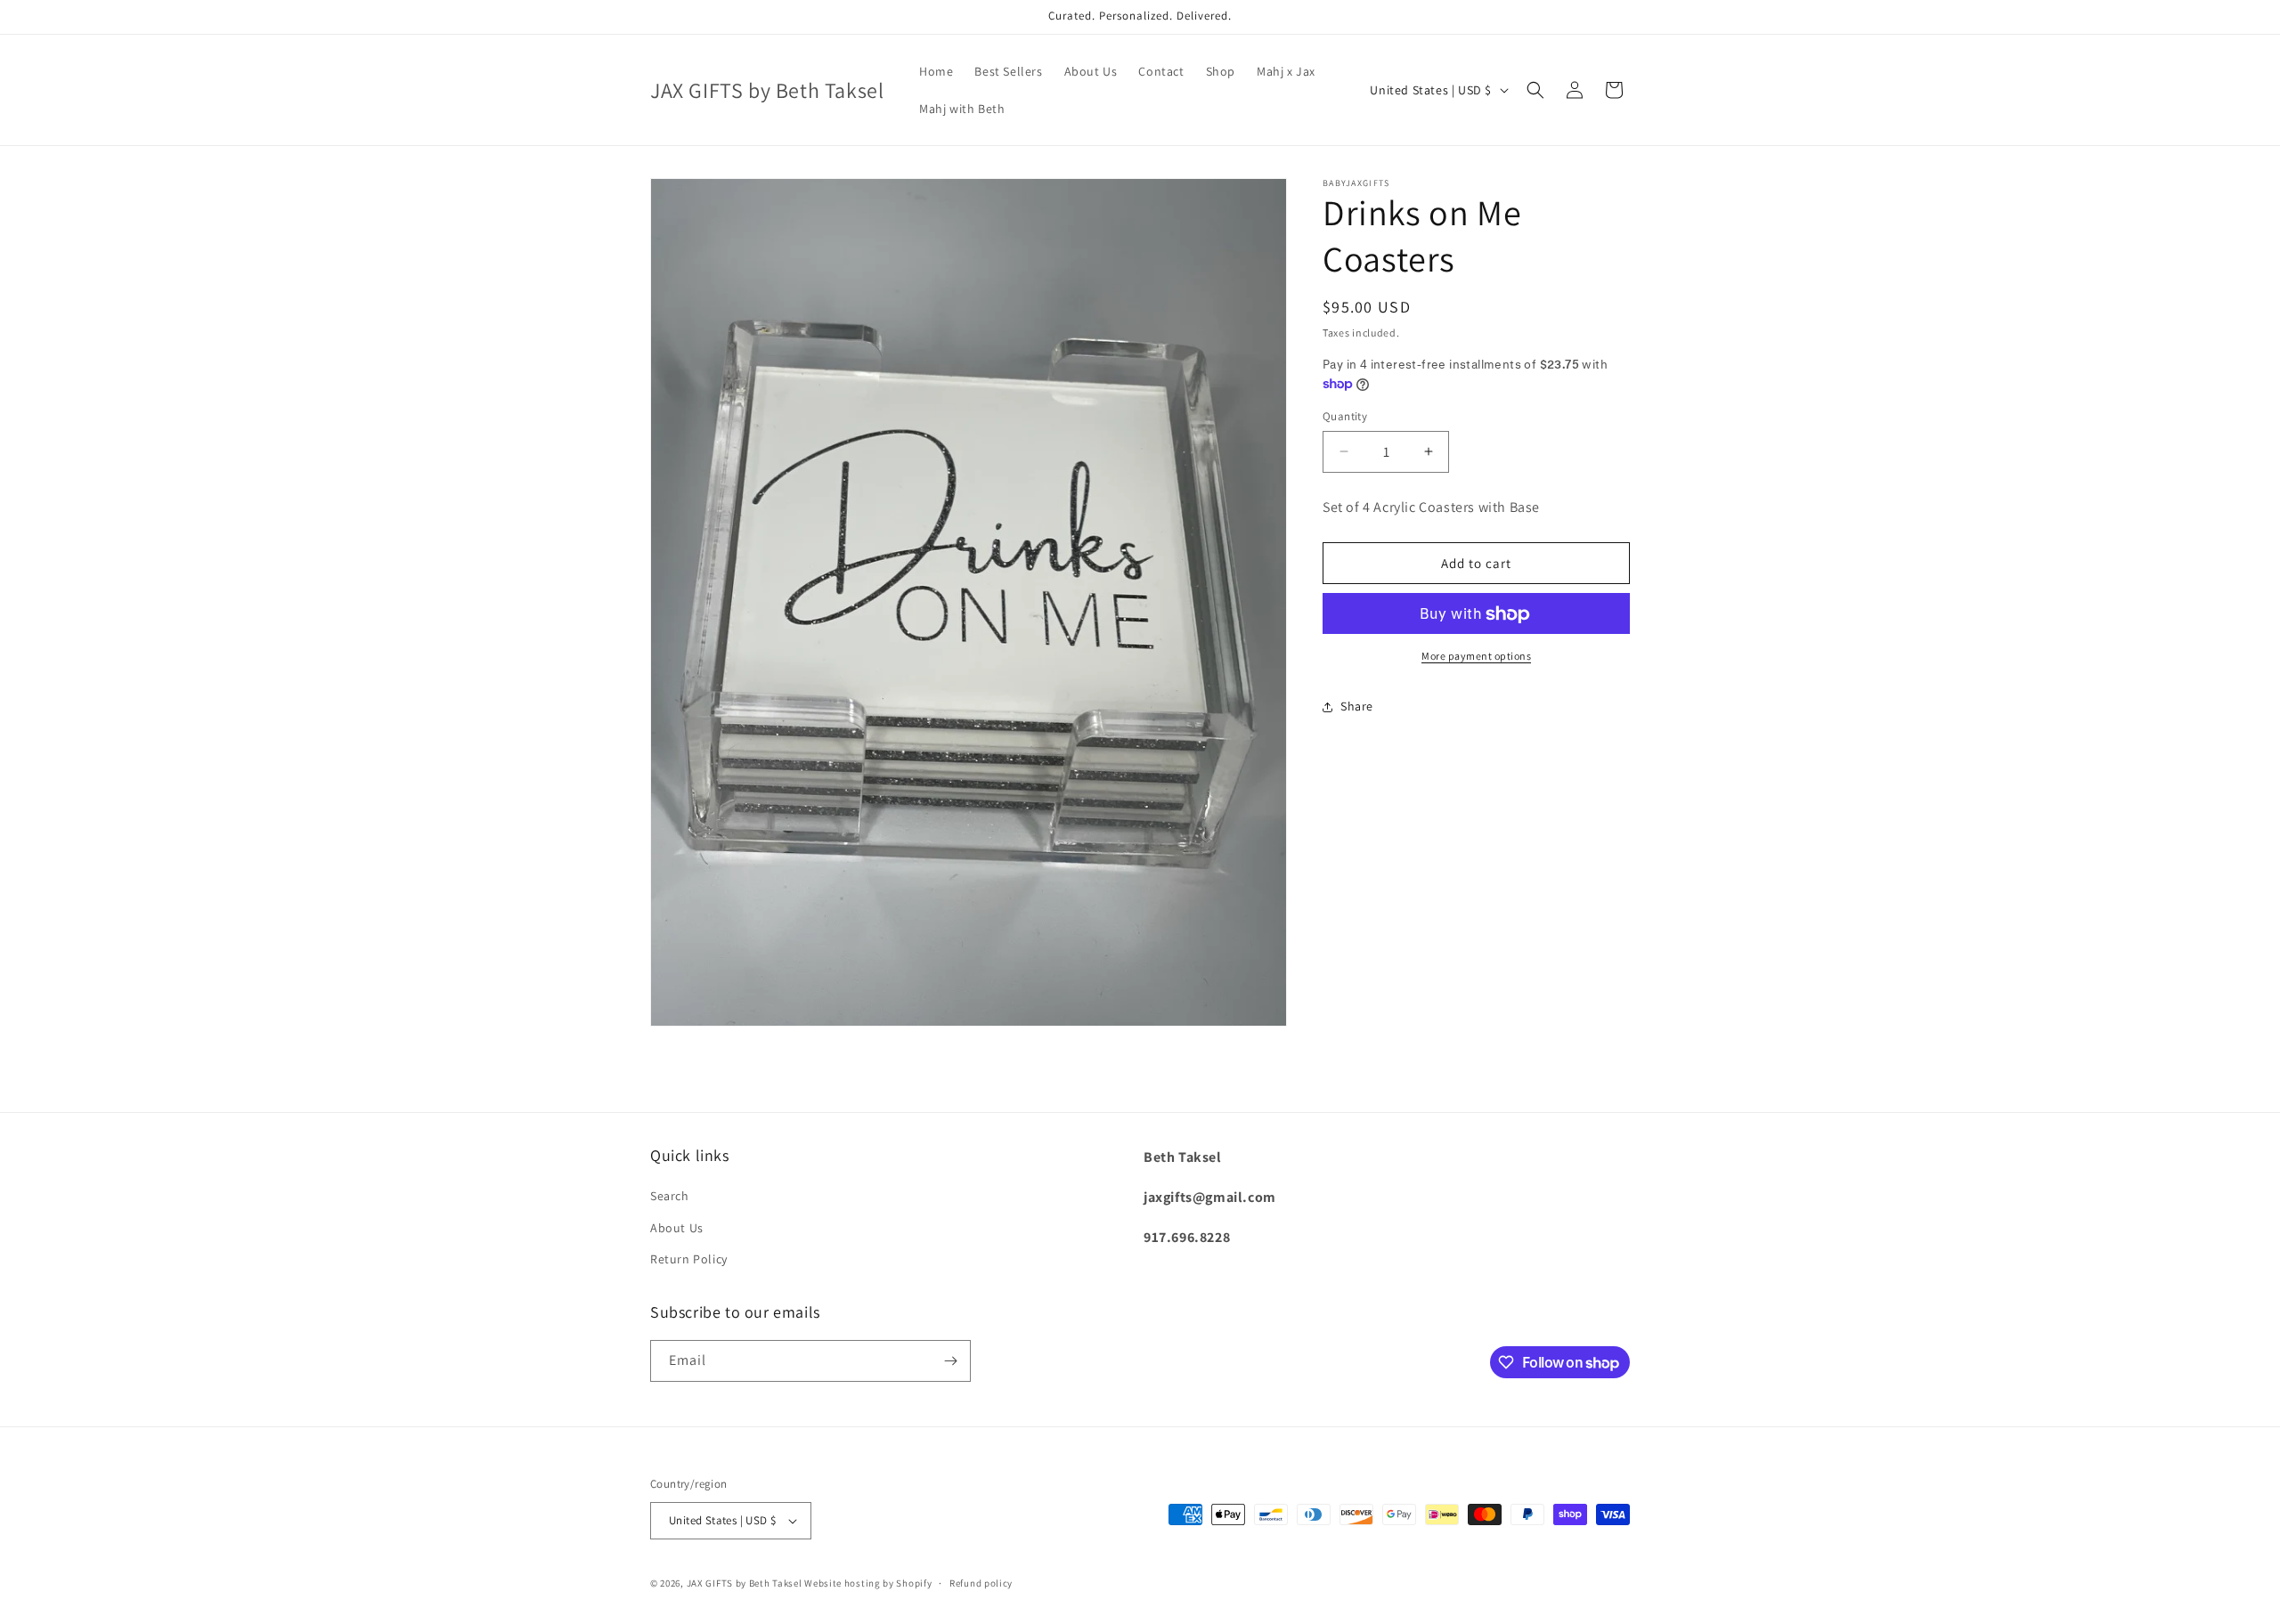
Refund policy (981, 1583)
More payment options (1476, 657)
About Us (677, 1228)
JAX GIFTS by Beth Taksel (745, 1583)
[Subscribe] (950, 1361)
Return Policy (689, 1259)
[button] (1535, 90)
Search (670, 1196)
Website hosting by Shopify (868, 1583)
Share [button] (1357, 706)
